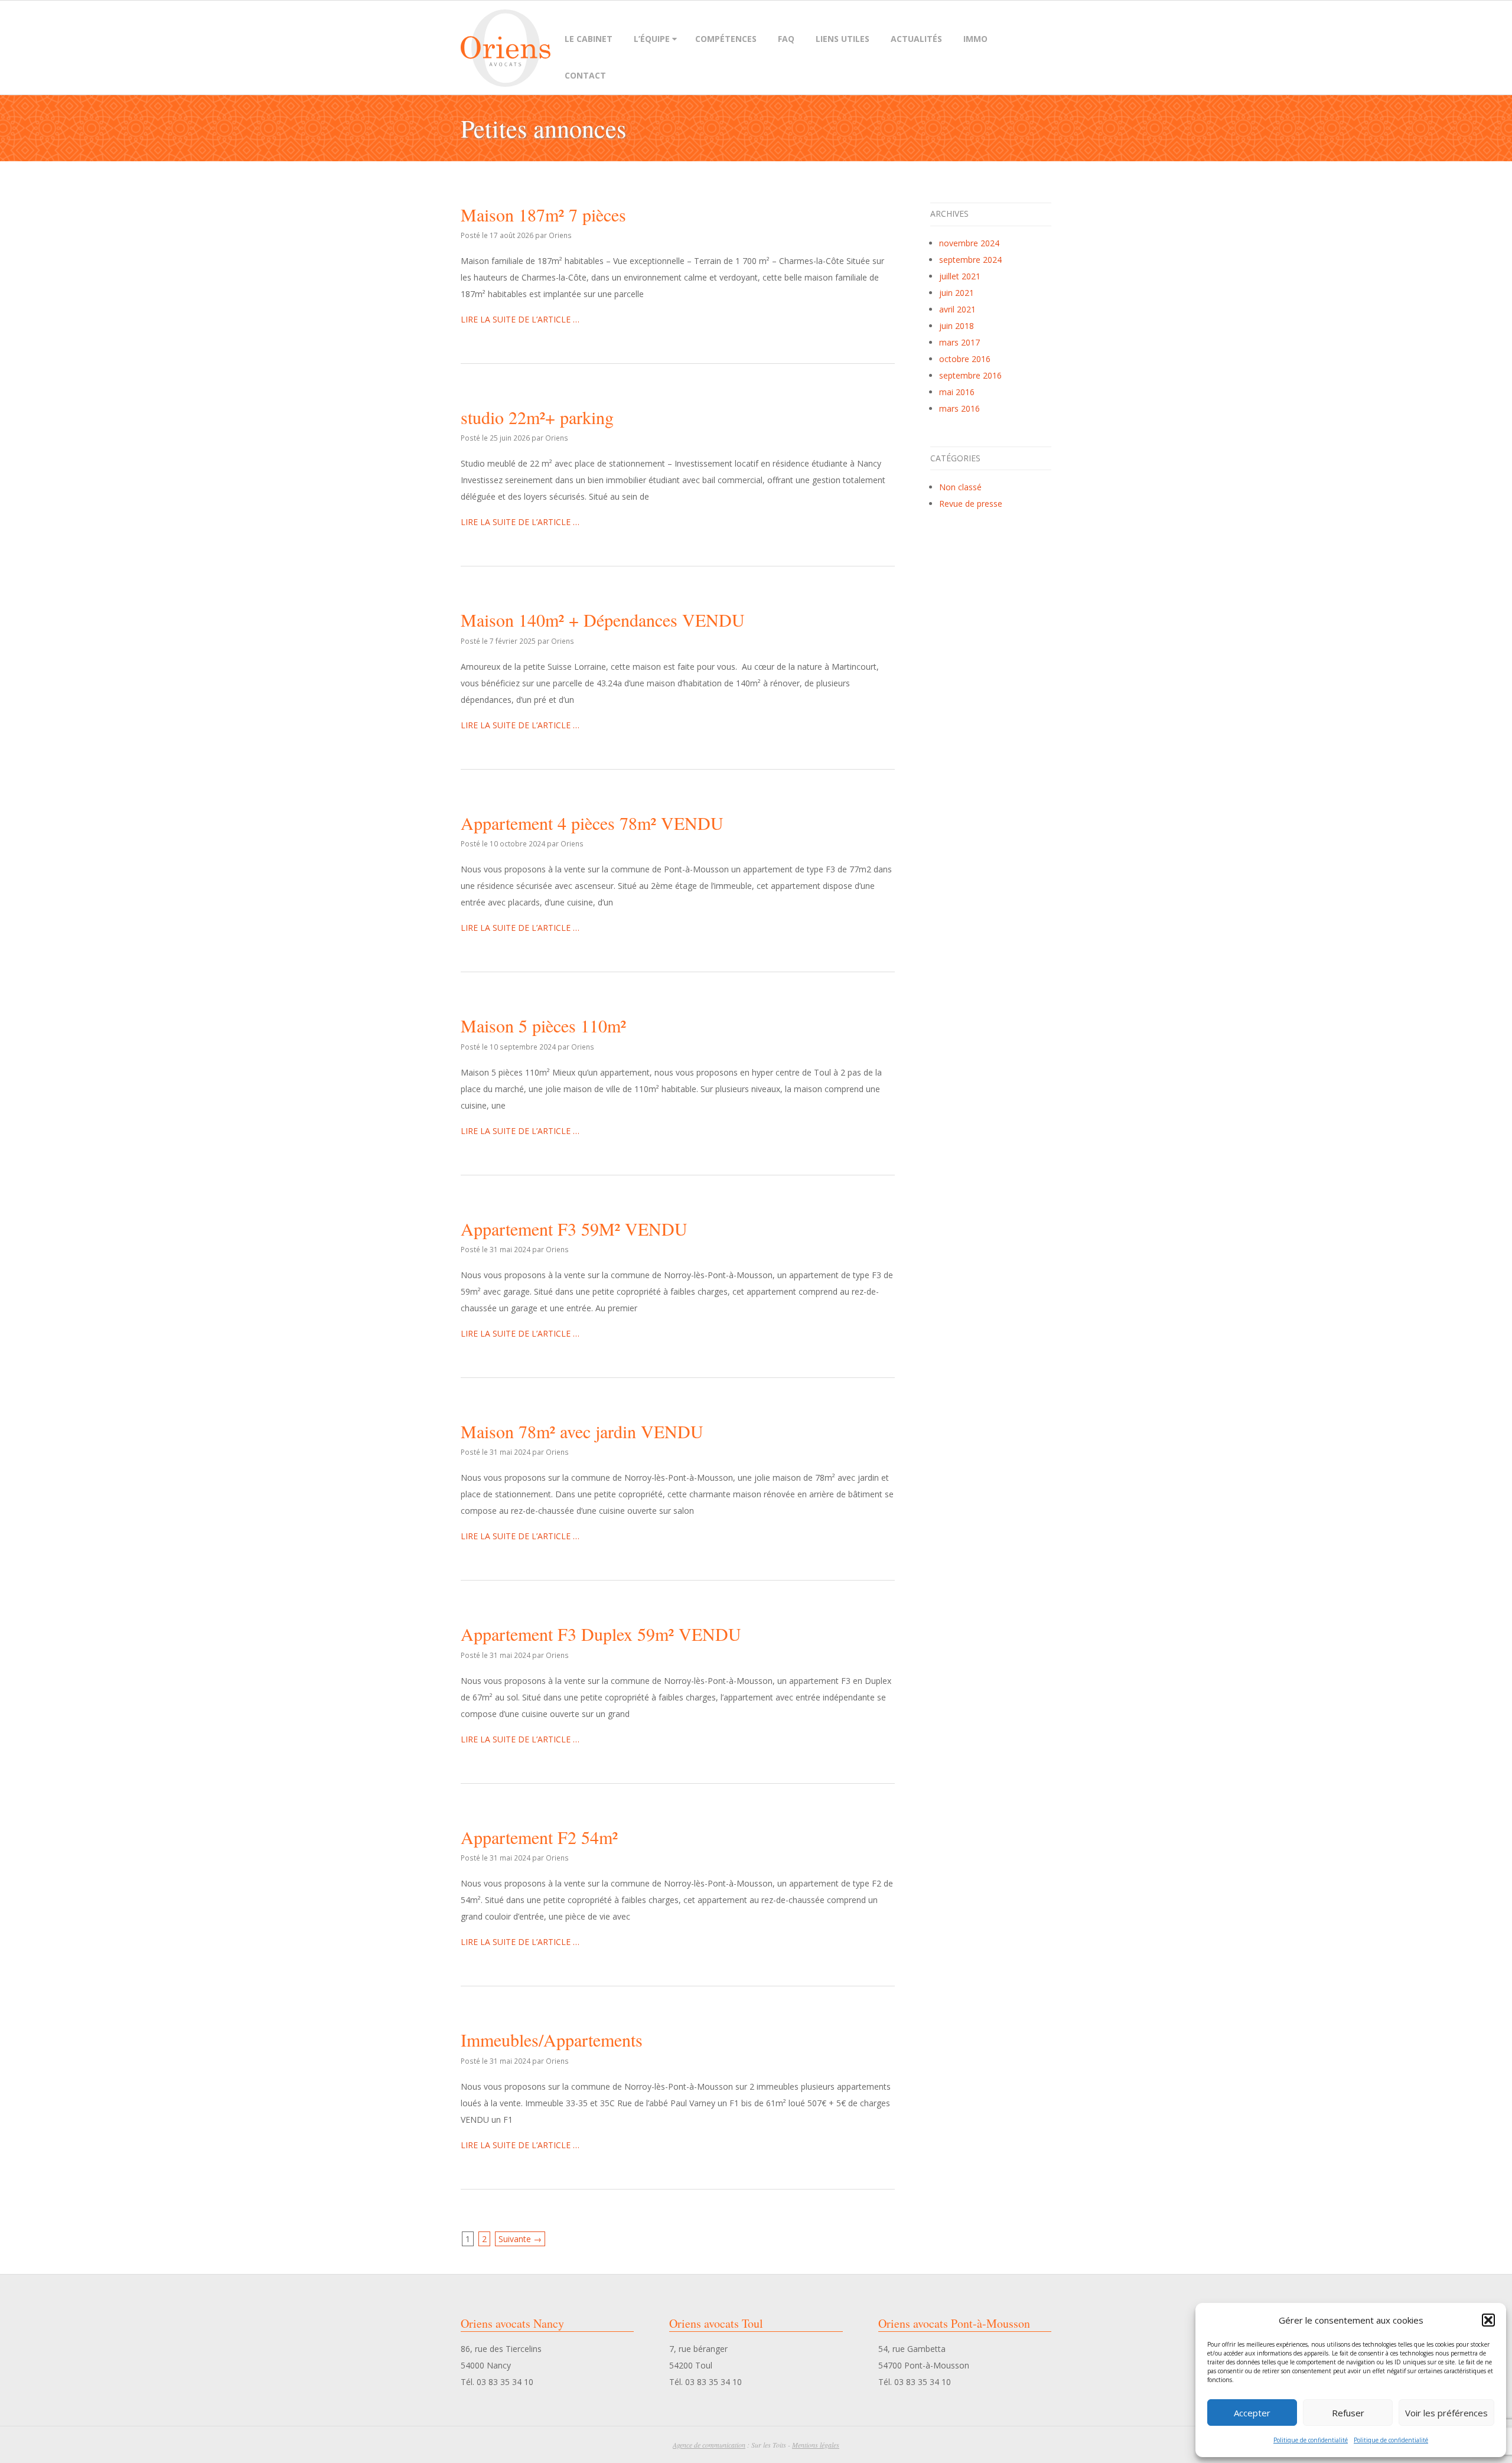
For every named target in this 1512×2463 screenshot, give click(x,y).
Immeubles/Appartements (552, 2040)
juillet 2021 (960, 276)
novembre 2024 (969, 243)
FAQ (786, 39)
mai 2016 (957, 392)
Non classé (960, 487)
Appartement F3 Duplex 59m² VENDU (601, 1634)
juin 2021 (957, 293)
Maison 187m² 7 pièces (543, 214)
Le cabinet (589, 39)
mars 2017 (959, 342)
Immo (975, 39)
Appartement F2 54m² (539, 1837)
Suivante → (520, 2239)
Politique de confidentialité (1311, 2440)
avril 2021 (957, 309)
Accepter (1252, 2413)
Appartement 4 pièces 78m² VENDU (592, 823)
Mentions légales (816, 2445)
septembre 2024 (970, 260)
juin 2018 (957, 326)
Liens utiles (843, 39)
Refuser (1348, 2413)
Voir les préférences (1446, 2413)
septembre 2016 (970, 375)
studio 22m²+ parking (537, 417)
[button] (1488, 2320)
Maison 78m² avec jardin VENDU (582, 1431)
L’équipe (652, 39)
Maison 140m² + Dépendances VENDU (603, 620)
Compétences (726, 39)
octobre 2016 (965, 359)
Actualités (916, 39)
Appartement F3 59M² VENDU (574, 1229)
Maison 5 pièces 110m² (543, 1025)
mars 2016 (959, 408)
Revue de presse (971, 504)
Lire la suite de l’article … (520, 319)
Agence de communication (709, 2445)
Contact (585, 75)
